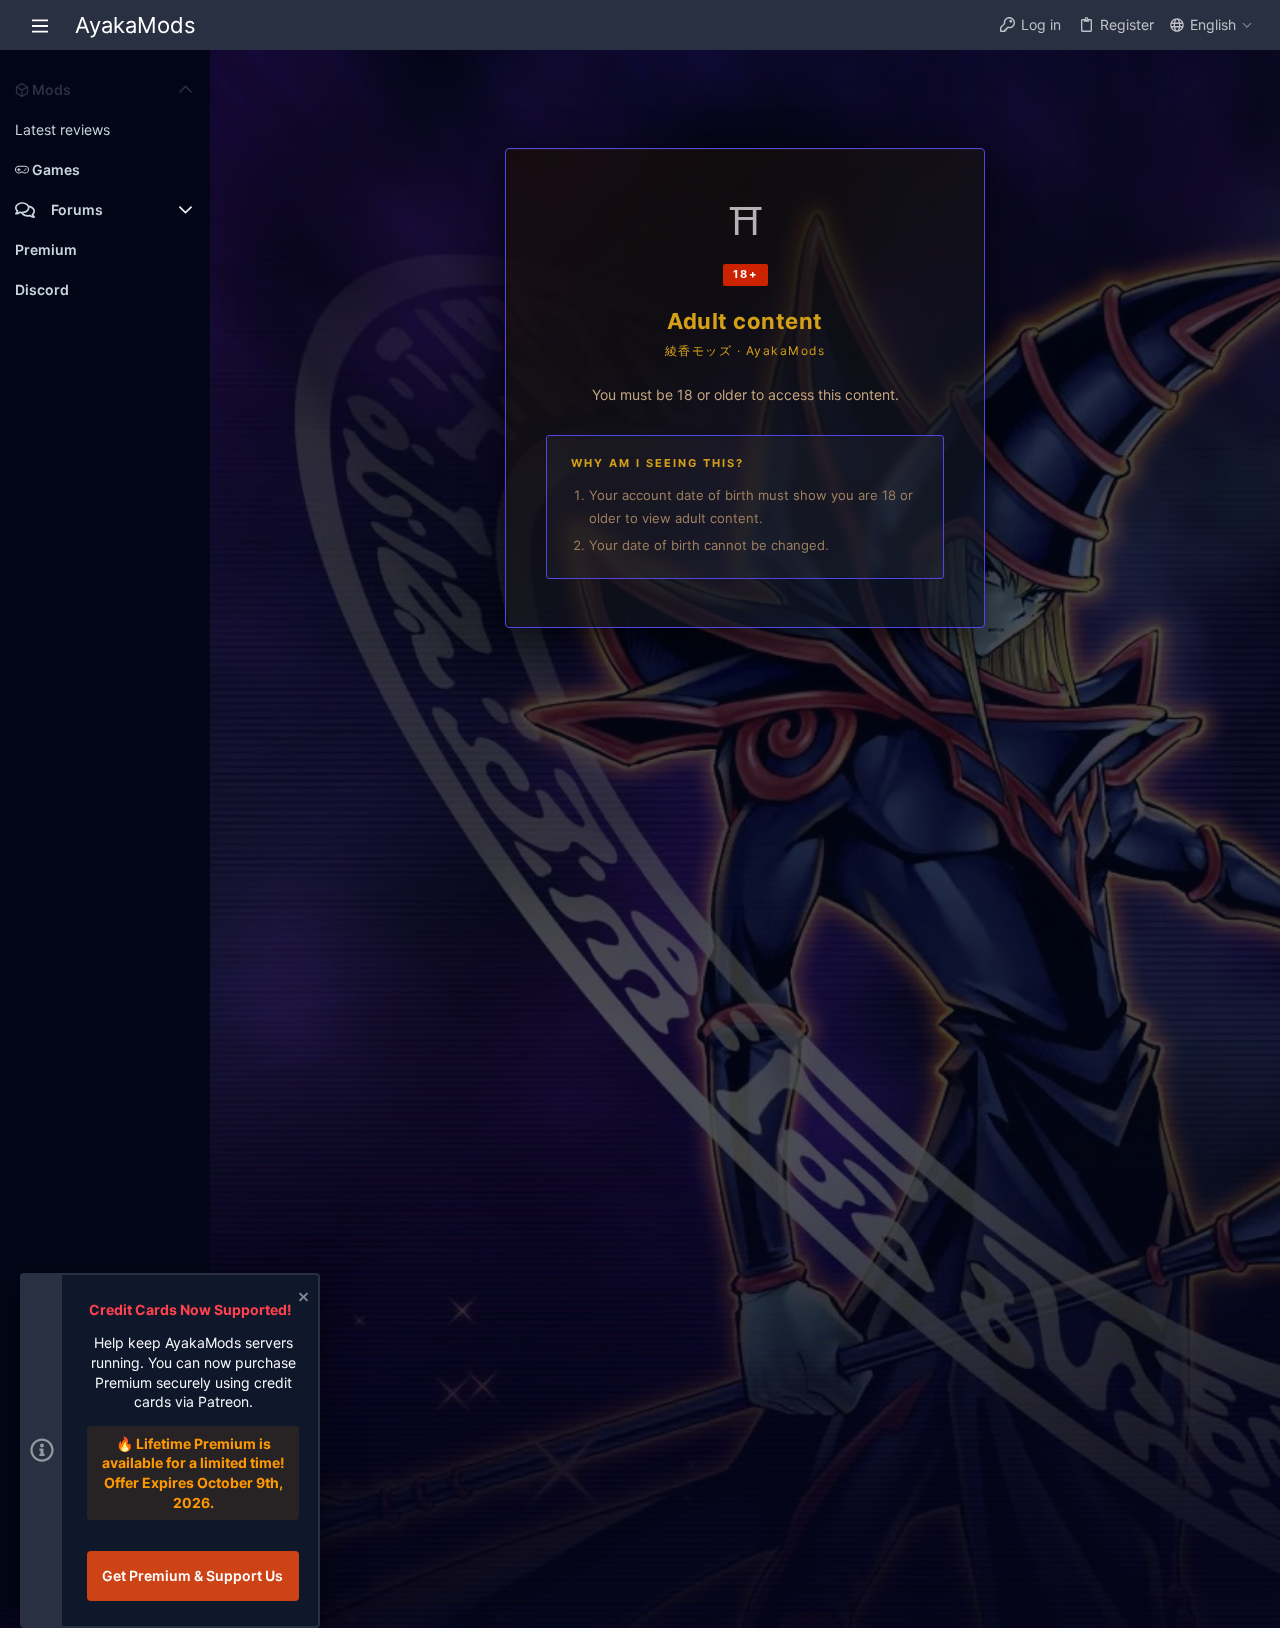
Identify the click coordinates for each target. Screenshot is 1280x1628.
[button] (40, 25)
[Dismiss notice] (302, 1299)
